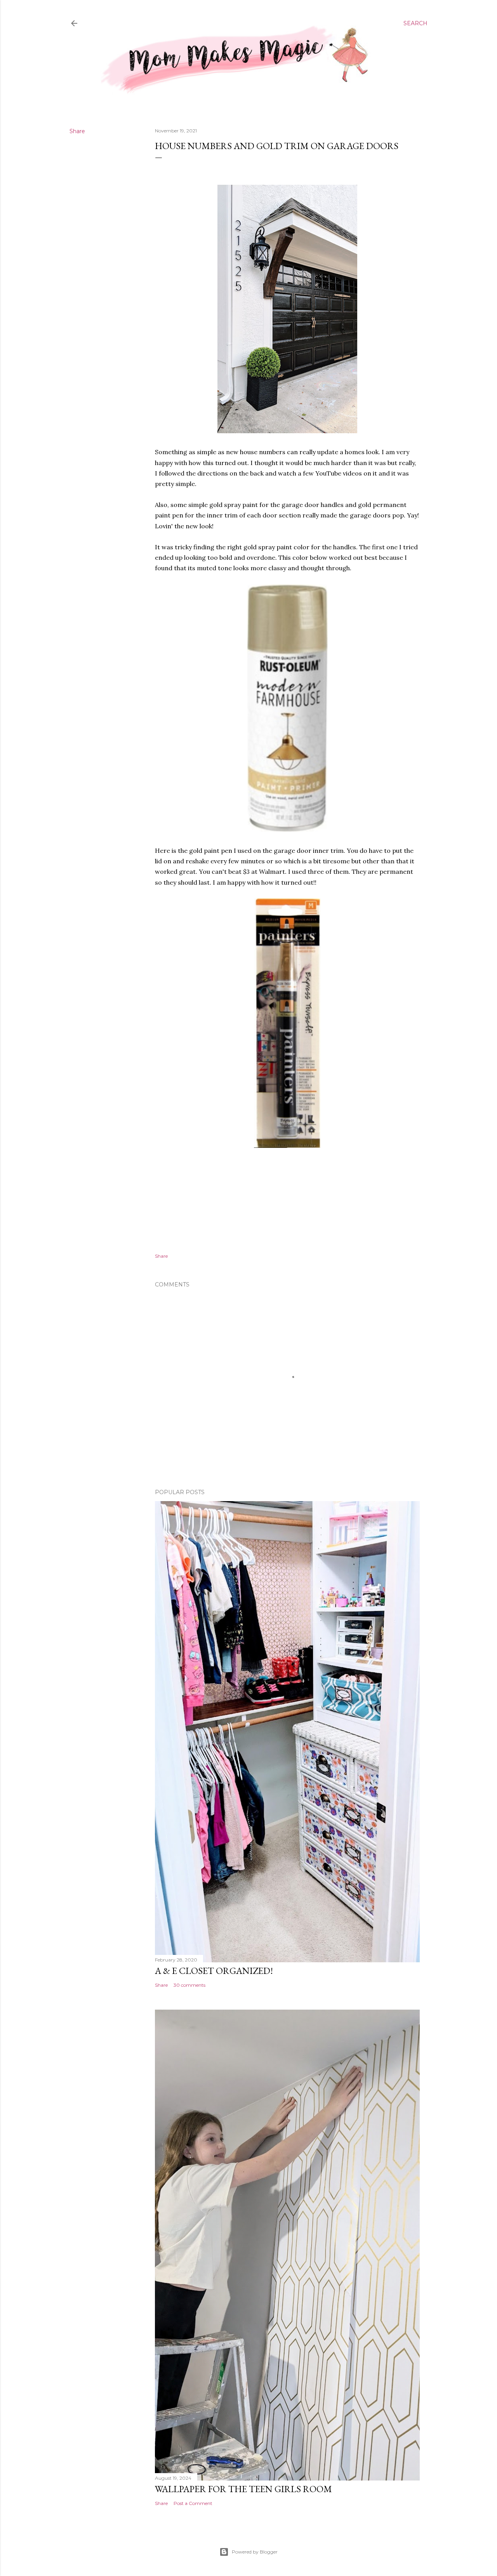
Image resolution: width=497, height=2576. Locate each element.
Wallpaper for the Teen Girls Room (243, 2489)
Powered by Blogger (255, 2552)
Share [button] (77, 131)
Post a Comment (193, 2503)
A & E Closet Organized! (214, 1971)
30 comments (189, 1985)
